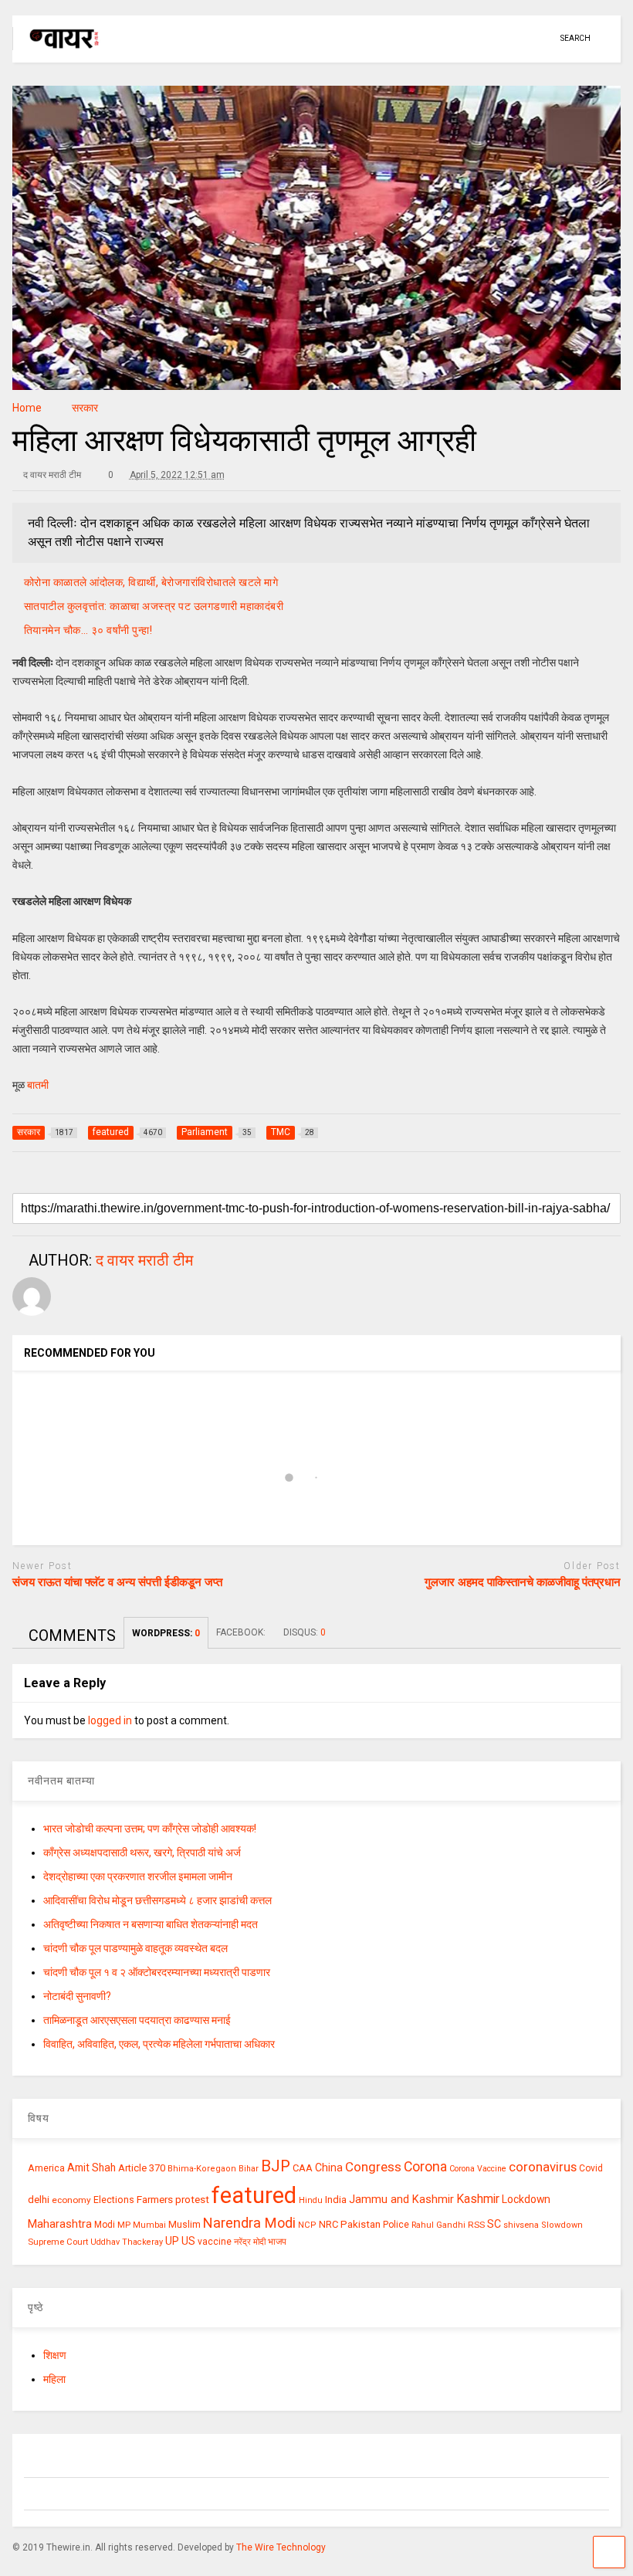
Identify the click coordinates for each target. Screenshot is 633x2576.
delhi (39, 2200)
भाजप (277, 2242)
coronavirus (543, 2167)
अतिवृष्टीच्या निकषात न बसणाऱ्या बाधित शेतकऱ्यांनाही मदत (151, 1924)
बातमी (38, 1085)
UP (172, 2241)
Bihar (249, 2169)
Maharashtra (60, 2224)
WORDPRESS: (166, 1633)
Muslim (184, 2224)
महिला (54, 2379)
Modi (105, 2225)
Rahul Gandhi (438, 2225)
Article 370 (142, 2168)
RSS (476, 2225)
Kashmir (478, 2199)
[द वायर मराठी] (57, 51)
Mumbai (149, 2225)
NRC (328, 2224)
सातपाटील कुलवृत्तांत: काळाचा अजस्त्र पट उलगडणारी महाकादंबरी (154, 606)
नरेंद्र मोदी (250, 2242)
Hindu (311, 2200)
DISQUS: (305, 1632)
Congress (373, 2167)
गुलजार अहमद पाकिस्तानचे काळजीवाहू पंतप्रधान (523, 1582)
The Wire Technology (281, 2547)
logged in (110, 1720)
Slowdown (562, 2225)
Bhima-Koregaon (202, 2169)
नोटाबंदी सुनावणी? (77, 1996)
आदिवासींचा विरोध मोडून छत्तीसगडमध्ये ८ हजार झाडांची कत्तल (157, 1900)
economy (71, 2200)
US (188, 2241)
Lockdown (526, 2199)
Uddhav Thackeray (127, 2242)
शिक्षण (55, 2355)
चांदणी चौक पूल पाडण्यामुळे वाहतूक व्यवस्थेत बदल (135, 1948)
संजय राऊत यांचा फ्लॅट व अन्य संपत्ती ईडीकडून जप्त (117, 1582)
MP (124, 2225)
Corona (425, 2167)
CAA (303, 2168)
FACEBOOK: (242, 1632)
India (336, 2200)
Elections (114, 2200)
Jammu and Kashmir (401, 2200)
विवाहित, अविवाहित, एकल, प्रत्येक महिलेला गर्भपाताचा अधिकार (159, 2044)
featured (254, 2195)
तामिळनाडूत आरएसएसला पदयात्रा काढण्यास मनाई (137, 2020)
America (46, 2168)
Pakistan (361, 2224)
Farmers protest (173, 2199)
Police (396, 2225)
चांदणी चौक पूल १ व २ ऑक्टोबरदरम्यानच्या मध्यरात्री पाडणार (157, 1972)
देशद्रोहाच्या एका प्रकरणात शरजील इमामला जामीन (138, 1876)
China (329, 2168)
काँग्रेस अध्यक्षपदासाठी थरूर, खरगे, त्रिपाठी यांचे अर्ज (142, 1852)
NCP (307, 2225)
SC (494, 2224)
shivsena (521, 2225)
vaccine (215, 2242)
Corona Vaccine (478, 2169)
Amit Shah (91, 2168)
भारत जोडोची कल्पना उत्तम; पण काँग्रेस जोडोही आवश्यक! (150, 1829)
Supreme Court (58, 2242)
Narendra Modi (249, 2223)
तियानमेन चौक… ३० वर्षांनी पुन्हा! (88, 630)
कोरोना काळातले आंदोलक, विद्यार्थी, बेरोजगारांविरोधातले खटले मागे (151, 582)
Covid (591, 2168)
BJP (276, 2166)
